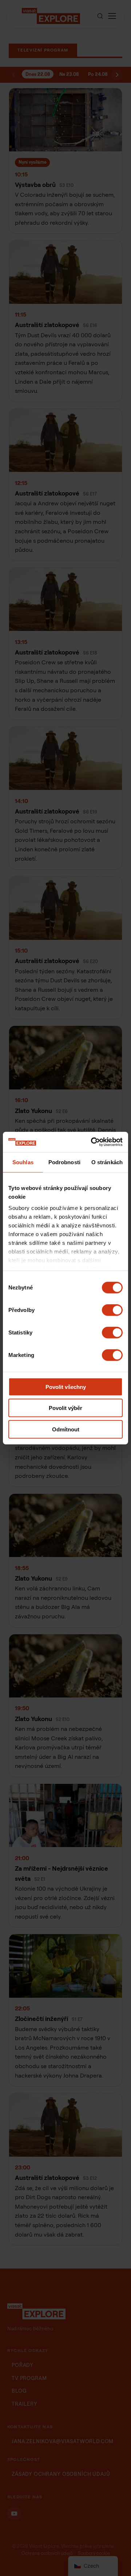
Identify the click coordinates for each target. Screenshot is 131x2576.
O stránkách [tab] (107, 1162)
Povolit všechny (66, 1387)
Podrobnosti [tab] (64, 1162)
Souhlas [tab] (23, 1162)
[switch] (112, 1310)
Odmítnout (66, 1429)
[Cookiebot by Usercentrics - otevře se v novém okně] (92, 1142)
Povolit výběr (65, 1408)
